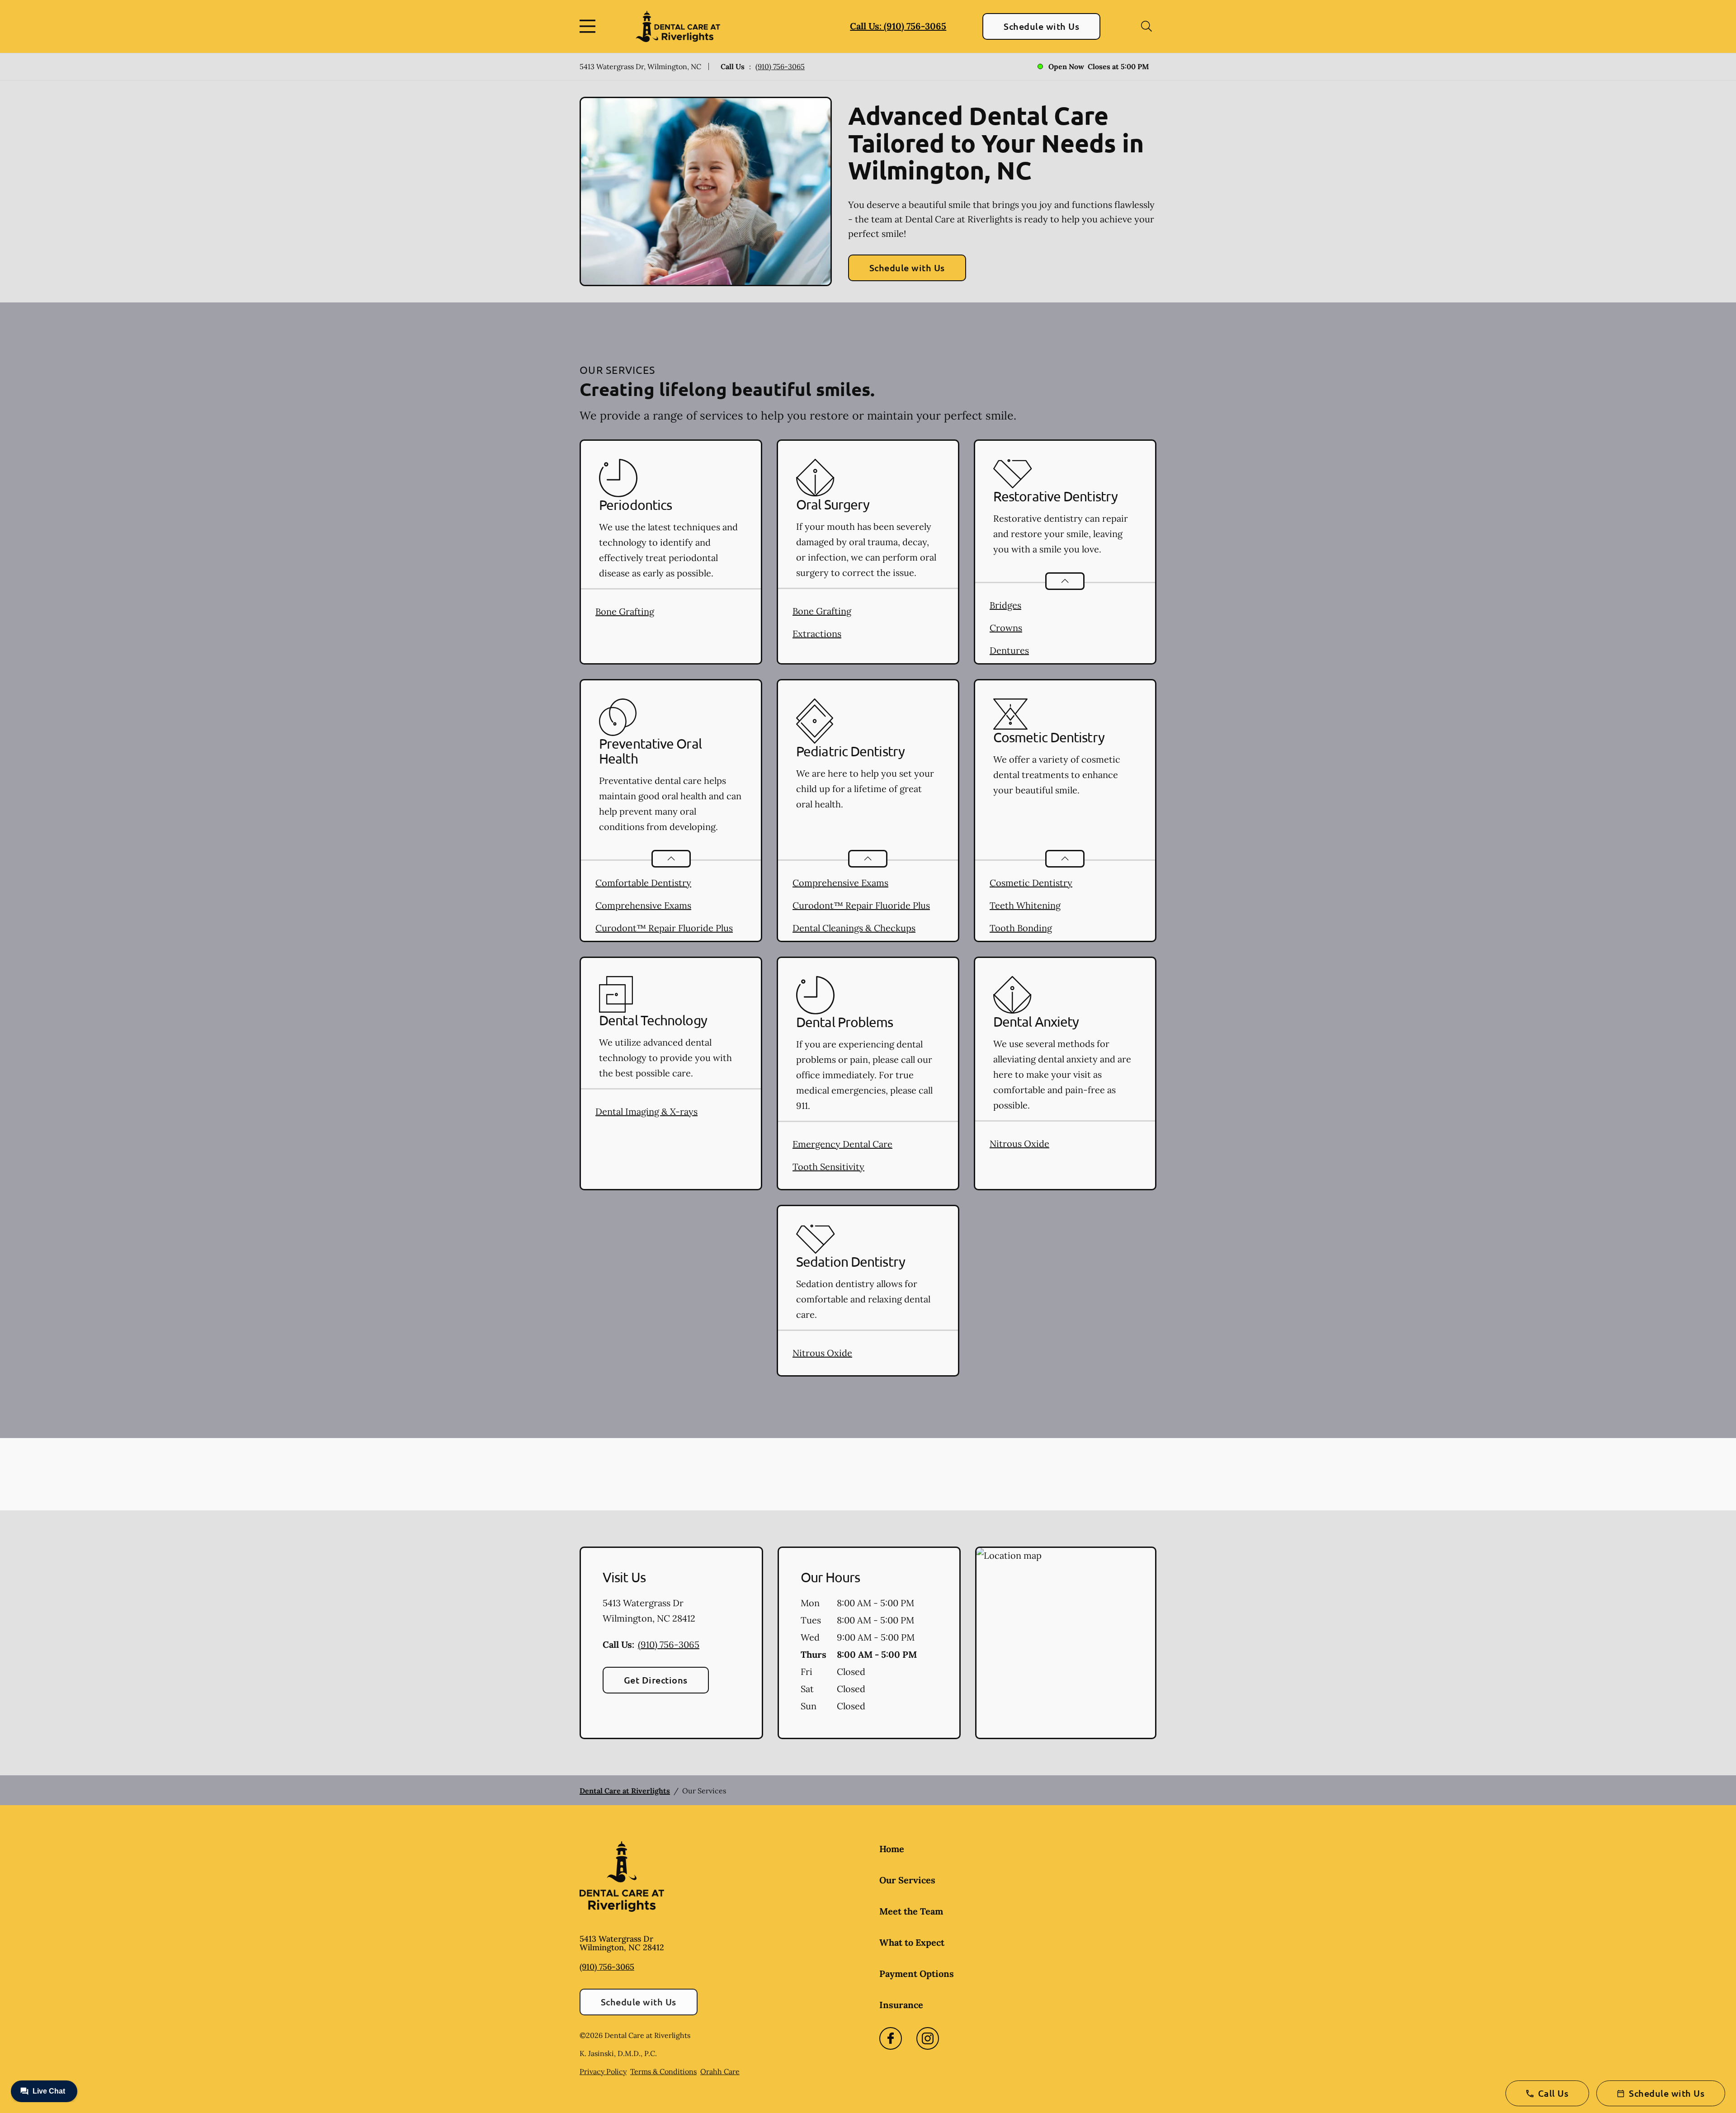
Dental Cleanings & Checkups (854, 928)
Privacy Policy (603, 2071)
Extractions (817, 634)
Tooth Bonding (1021, 928)
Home (892, 1849)
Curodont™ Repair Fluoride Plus (664, 928)
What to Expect (912, 1942)
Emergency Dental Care (842, 1144)
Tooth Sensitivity (828, 1167)
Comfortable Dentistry (643, 883)
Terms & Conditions (663, 2071)
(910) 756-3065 (780, 66)
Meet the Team (911, 1911)
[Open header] (590, 26)
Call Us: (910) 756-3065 (898, 26)
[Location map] (1066, 1643)
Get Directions (656, 1680)
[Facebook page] (891, 2038)
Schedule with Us (1041, 26)
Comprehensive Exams (643, 905)
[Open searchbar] (1146, 26)
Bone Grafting (625, 611)
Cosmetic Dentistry (1031, 883)
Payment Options (917, 1974)
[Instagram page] (928, 2038)
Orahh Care (720, 2071)
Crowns (1006, 628)
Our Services (907, 1880)
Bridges (1005, 605)
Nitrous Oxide (1019, 1144)
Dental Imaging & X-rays (646, 1111)
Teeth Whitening (1025, 905)
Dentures (1009, 650)
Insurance (901, 2005)
